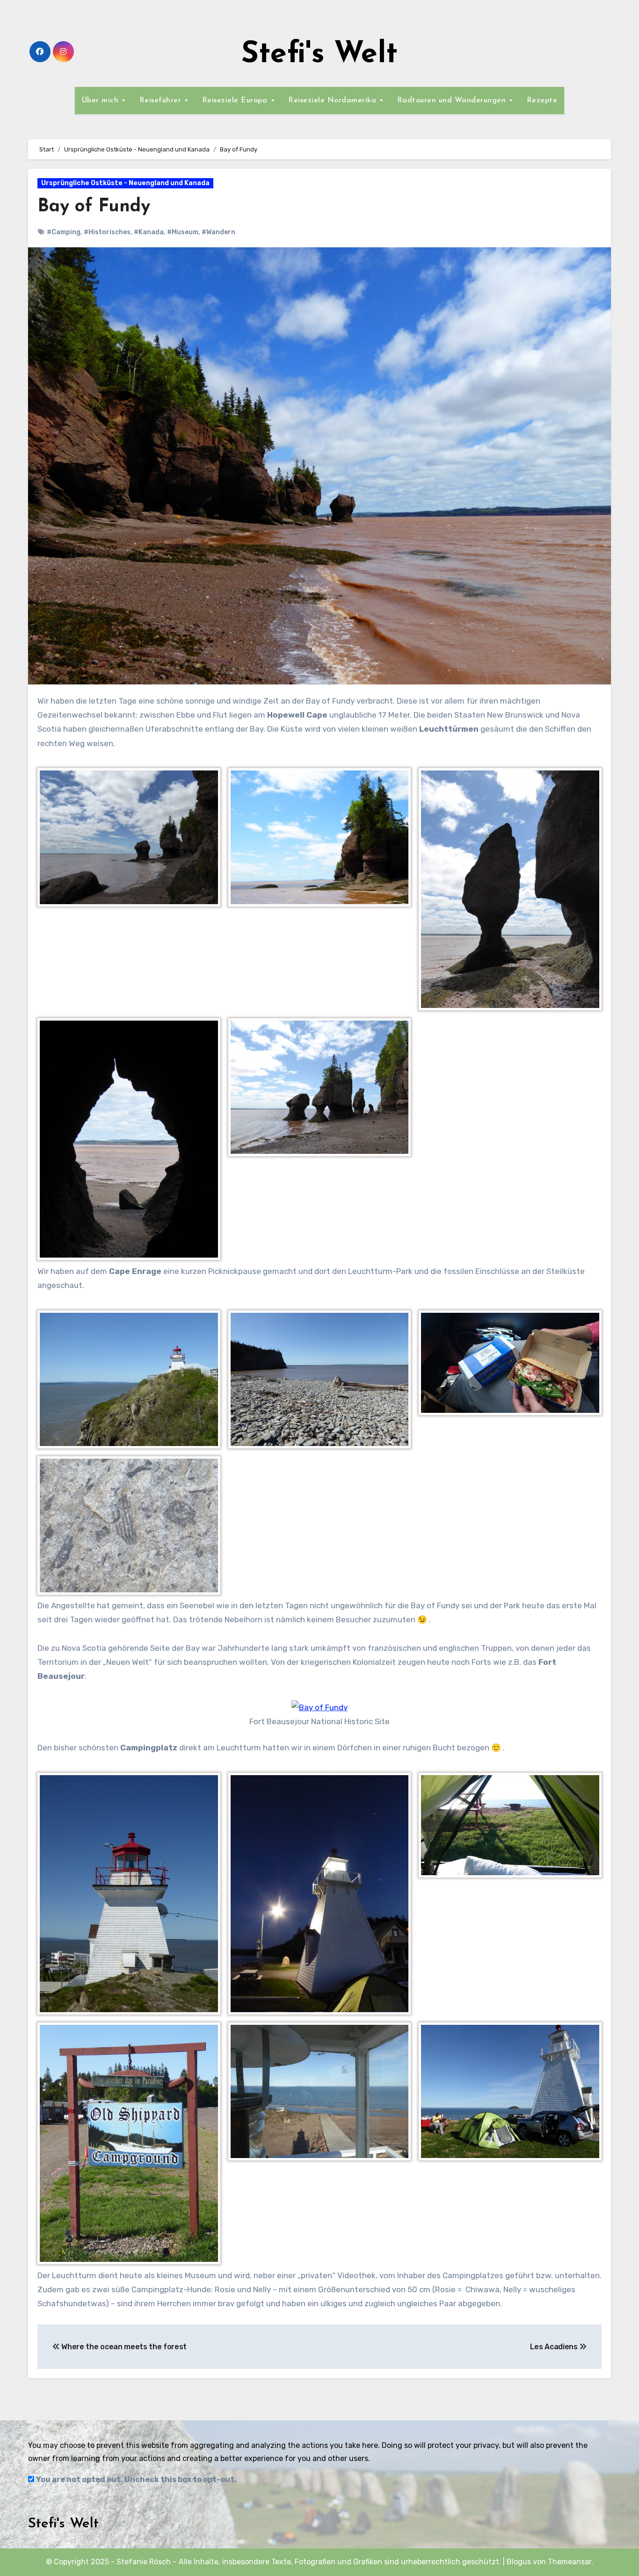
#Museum (183, 232)
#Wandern (218, 232)
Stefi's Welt (319, 55)
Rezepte (542, 101)
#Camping (64, 232)
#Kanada (149, 232)
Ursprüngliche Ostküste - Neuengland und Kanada (125, 183)
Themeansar (570, 2562)
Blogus (519, 2562)
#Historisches (107, 232)
